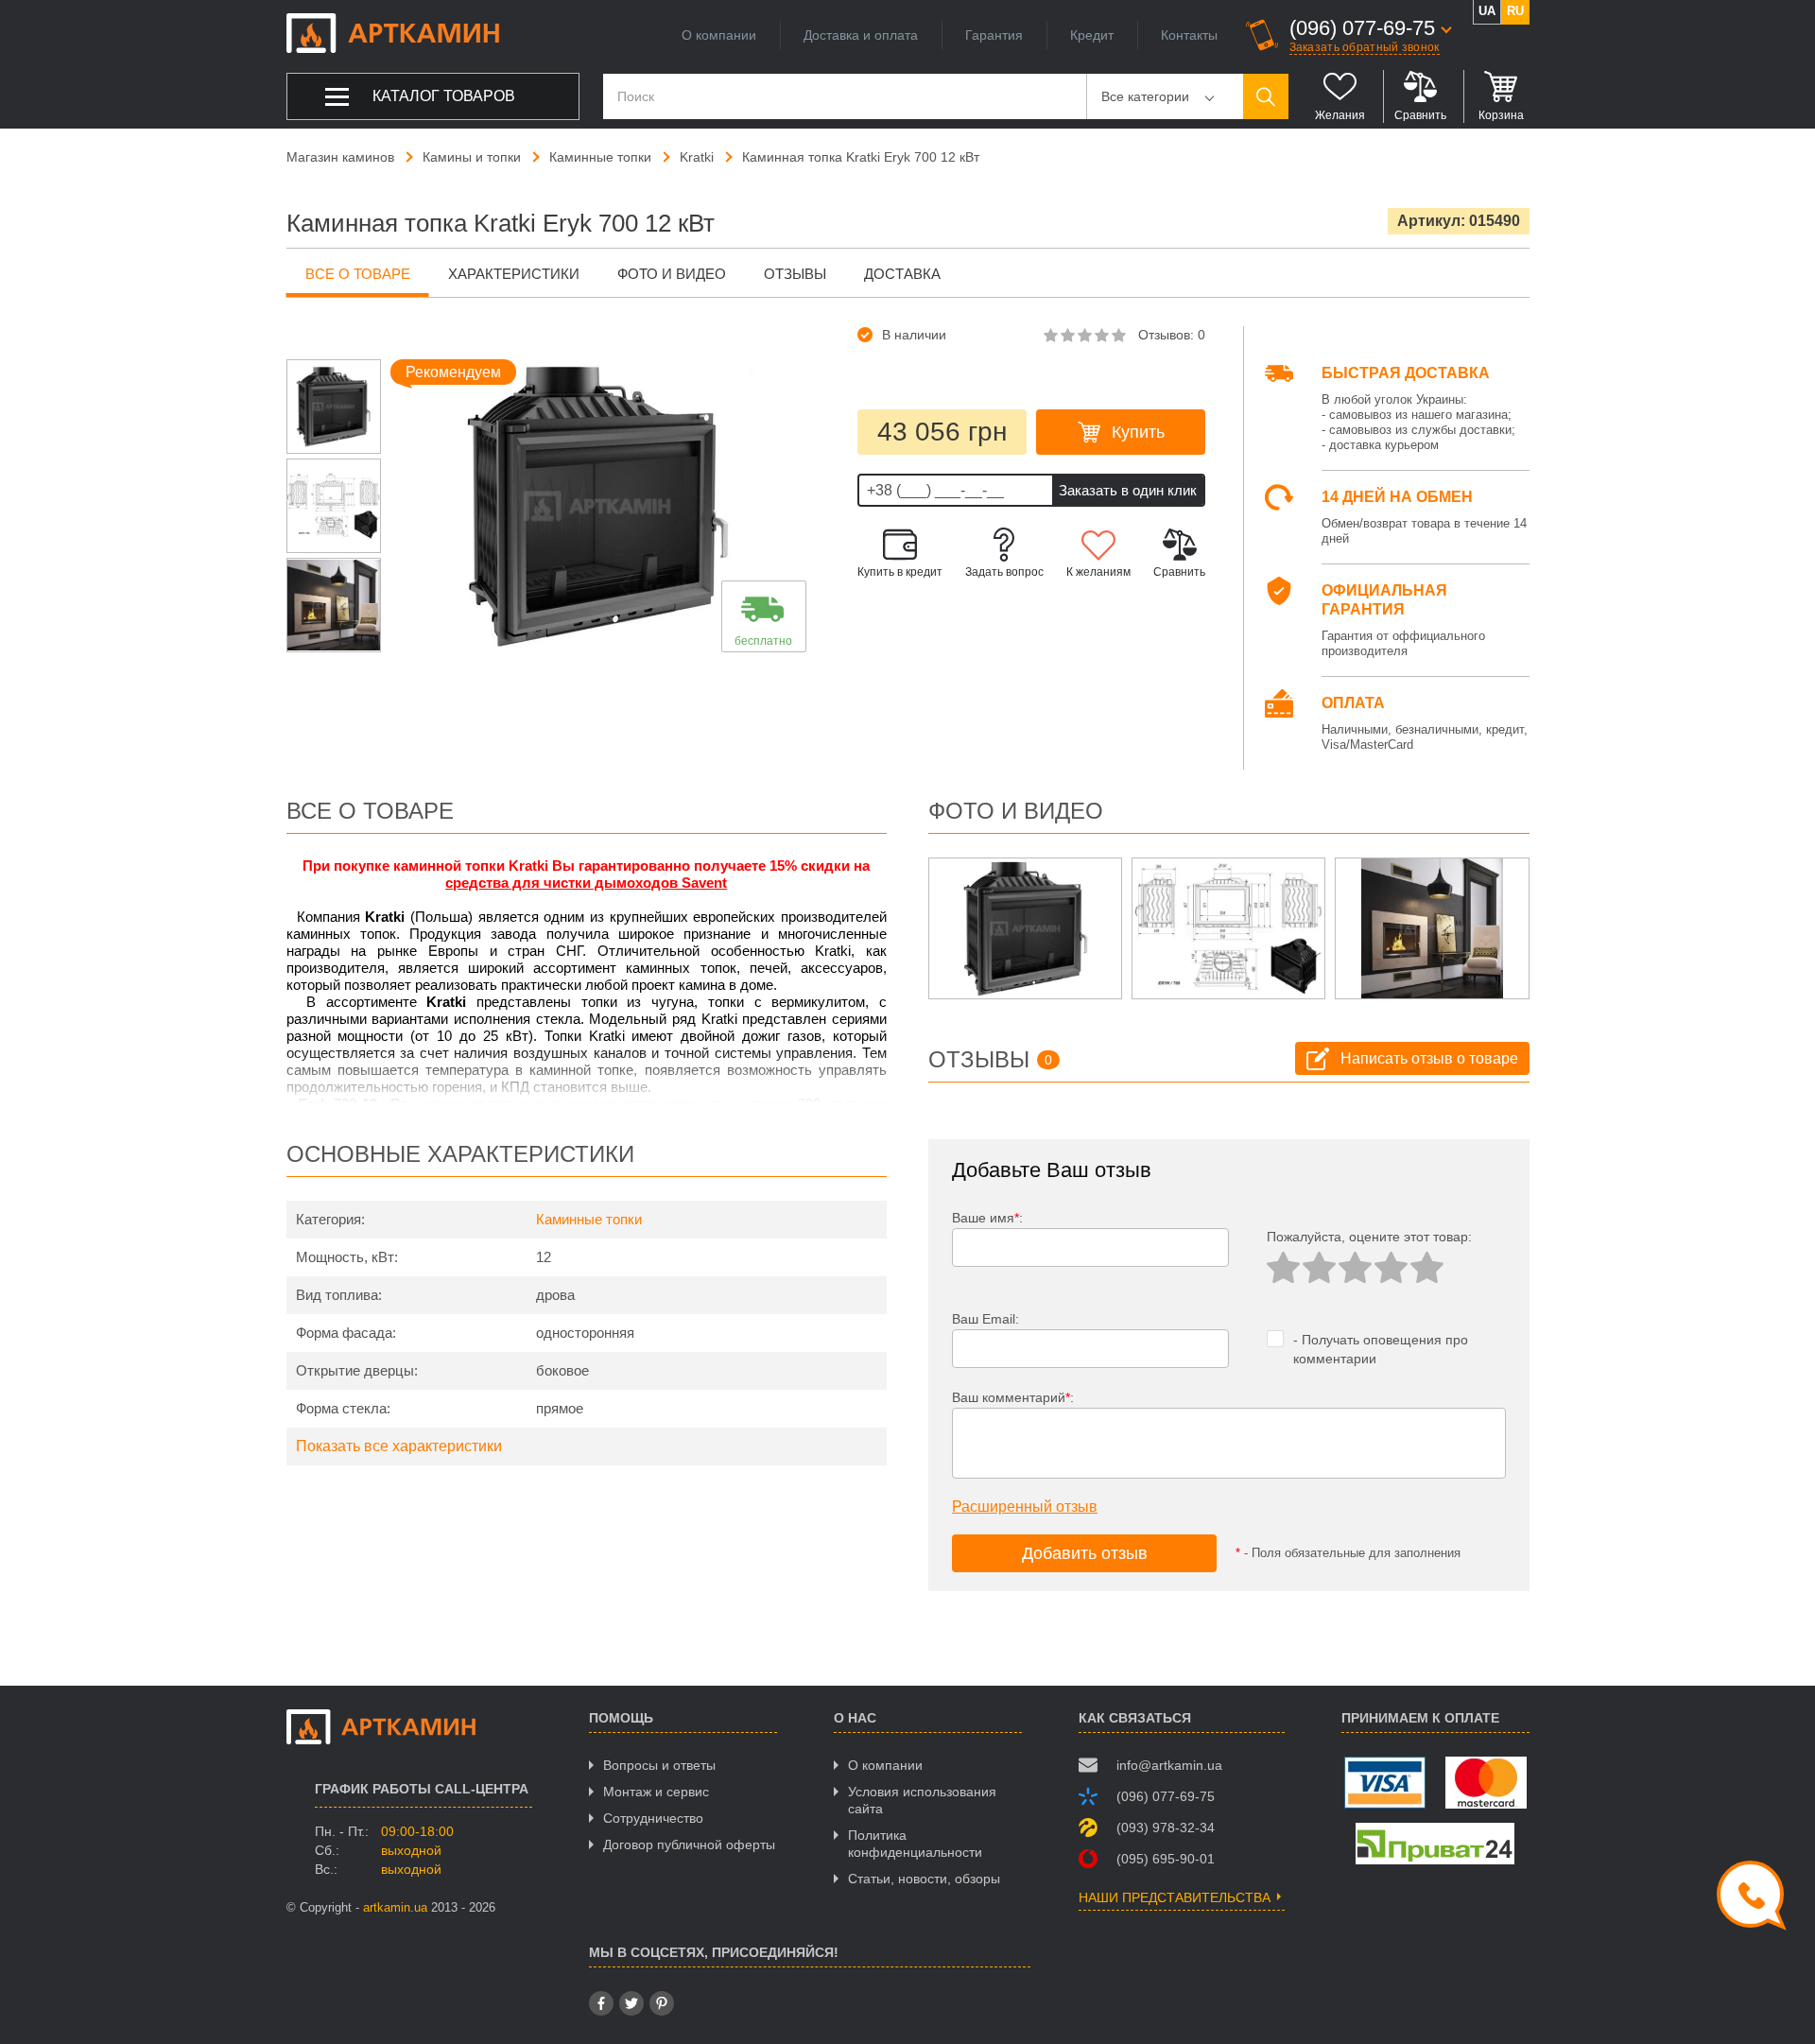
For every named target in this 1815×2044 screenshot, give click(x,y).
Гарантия (994, 35)
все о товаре (358, 274)
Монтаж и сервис (656, 1792)
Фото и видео (672, 274)
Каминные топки (589, 1219)
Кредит (1092, 35)
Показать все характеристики (399, 1446)
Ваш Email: (985, 1319)
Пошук (1266, 96)
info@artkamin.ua (1169, 1765)
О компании (719, 35)
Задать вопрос (1004, 572)
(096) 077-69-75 (1362, 28)
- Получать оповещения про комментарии (1381, 1349)
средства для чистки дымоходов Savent (586, 883)
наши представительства (1175, 1897)
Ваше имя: (987, 1218)
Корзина (1501, 115)
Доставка (902, 274)
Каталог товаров (444, 96)
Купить (1138, 432)
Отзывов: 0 (1172, 335)
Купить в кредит (900, 572)
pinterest (662, 2003)
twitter (631, 2003)
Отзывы (795, 274)
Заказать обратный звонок (1365, 47)
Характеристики (514, 274)
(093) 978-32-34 (1166, 1827)
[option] (334, 407)
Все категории (1145, 96)
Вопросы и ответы (659, 1765)
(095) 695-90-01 (1166, 1859)
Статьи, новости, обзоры (924, 1879)
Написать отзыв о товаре (1429, 1058)
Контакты (1189, 35)
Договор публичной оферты (689, 1845)
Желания (1340, 115)
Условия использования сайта (922, 1800)
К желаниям (1098, 572)
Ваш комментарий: (1013, 1397)
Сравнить (1420, 115)
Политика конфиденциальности (915, 1844)
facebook (601, 2003)
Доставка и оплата (861, 35)
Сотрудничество (653, 1818)
